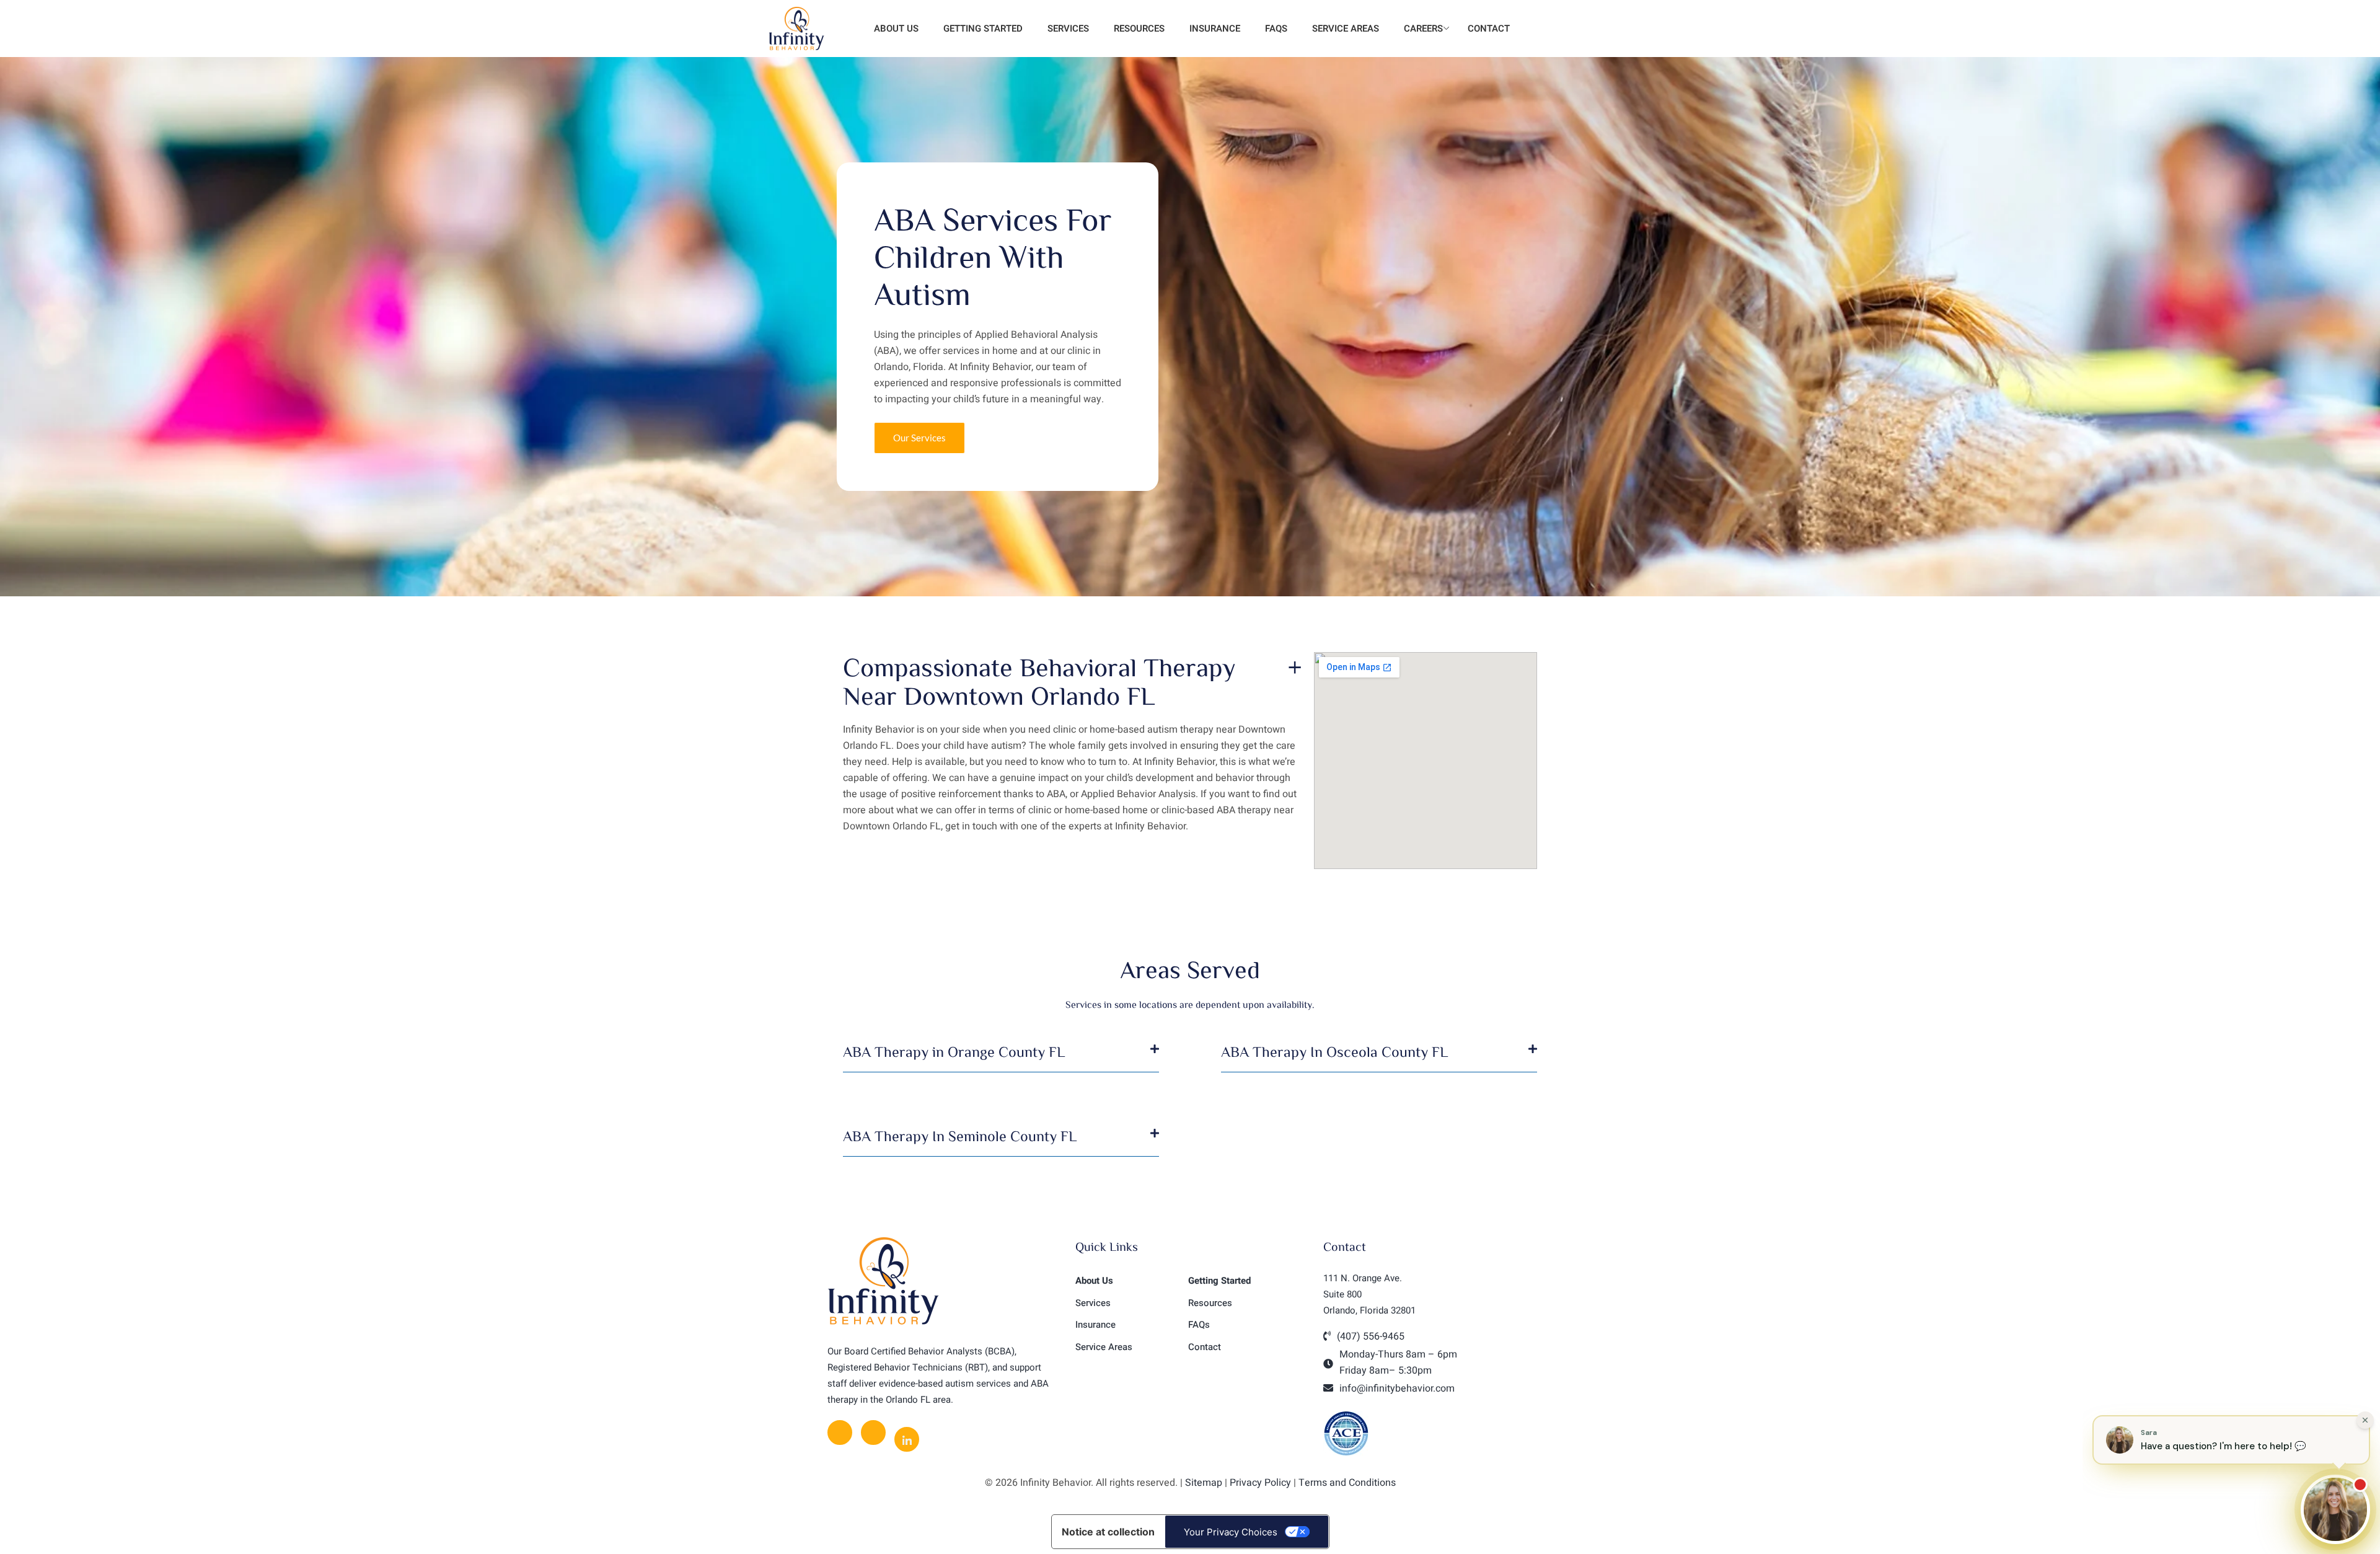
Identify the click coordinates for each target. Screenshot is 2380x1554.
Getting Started (983, 29)
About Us (895, 29)
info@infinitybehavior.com (1397, 1388)
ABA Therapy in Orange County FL (954, 1051)
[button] (1001, 1058)
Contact (1489, 29)
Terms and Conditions (1347, 1483)
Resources (1139, 29)
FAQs (1276, 29)
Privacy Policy (1260, 1483)
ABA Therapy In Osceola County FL (1334, 1051)
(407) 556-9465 (1371, 1336)
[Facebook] (840, 1433)
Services (1068, 29)
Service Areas (1346, 29)
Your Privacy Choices (1231, 1532)
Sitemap (1204, 1483)
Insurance (1215, 29)
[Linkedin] (907, 1439)
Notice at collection (1108, 1532)
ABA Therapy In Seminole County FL (960, 1136)
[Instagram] (873, 1433)
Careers (1423, 29)
